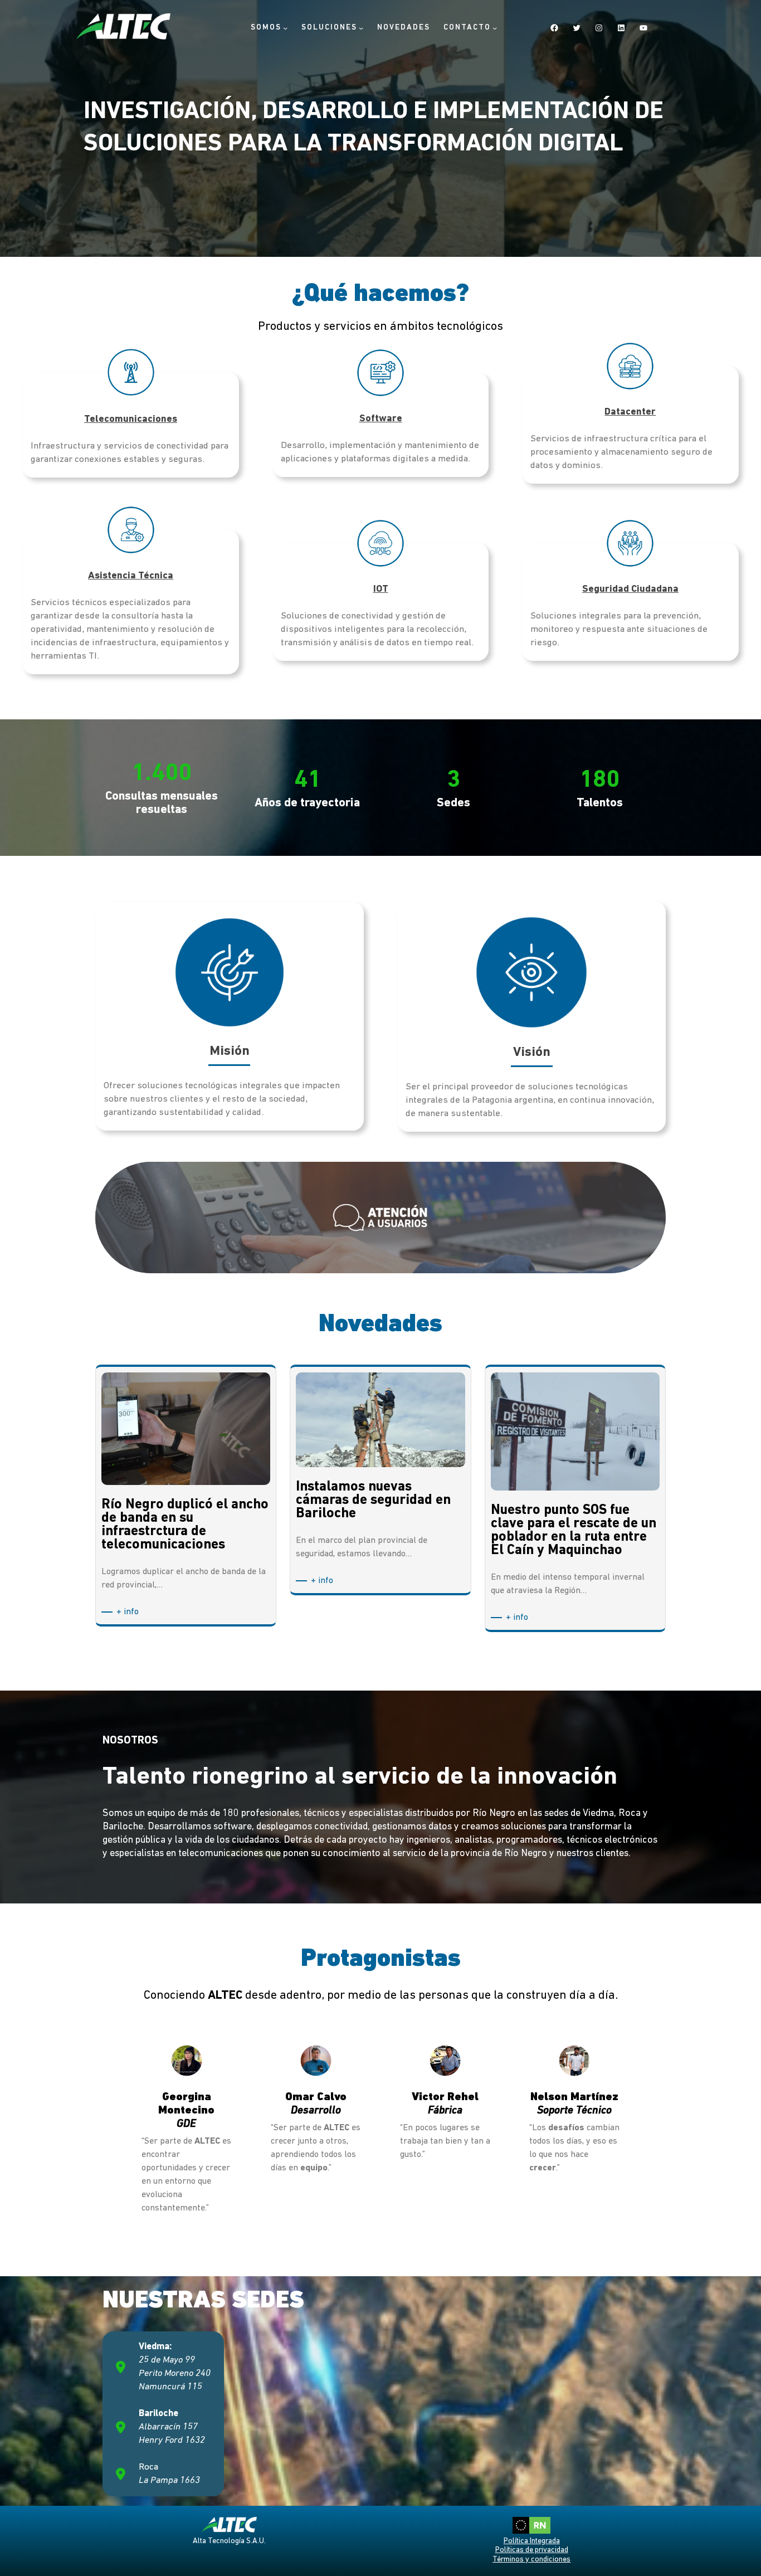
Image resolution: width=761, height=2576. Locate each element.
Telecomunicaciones (131, 420)
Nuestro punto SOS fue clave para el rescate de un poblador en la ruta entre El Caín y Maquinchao (574, 1531)
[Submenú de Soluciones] (361, 27)
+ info (130, 1613)
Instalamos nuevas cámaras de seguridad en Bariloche (373, 1501)
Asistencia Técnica (131, 576)
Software (381, 419)
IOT (381, 590)
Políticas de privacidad (532, 2550)
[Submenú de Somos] (285, 27)
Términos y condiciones (531, 2560)
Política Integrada (532, 2541)
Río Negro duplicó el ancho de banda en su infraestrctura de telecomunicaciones (185, 1525)
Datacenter (630, 412)
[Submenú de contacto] (495, 27)
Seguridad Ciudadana (630, 590)
